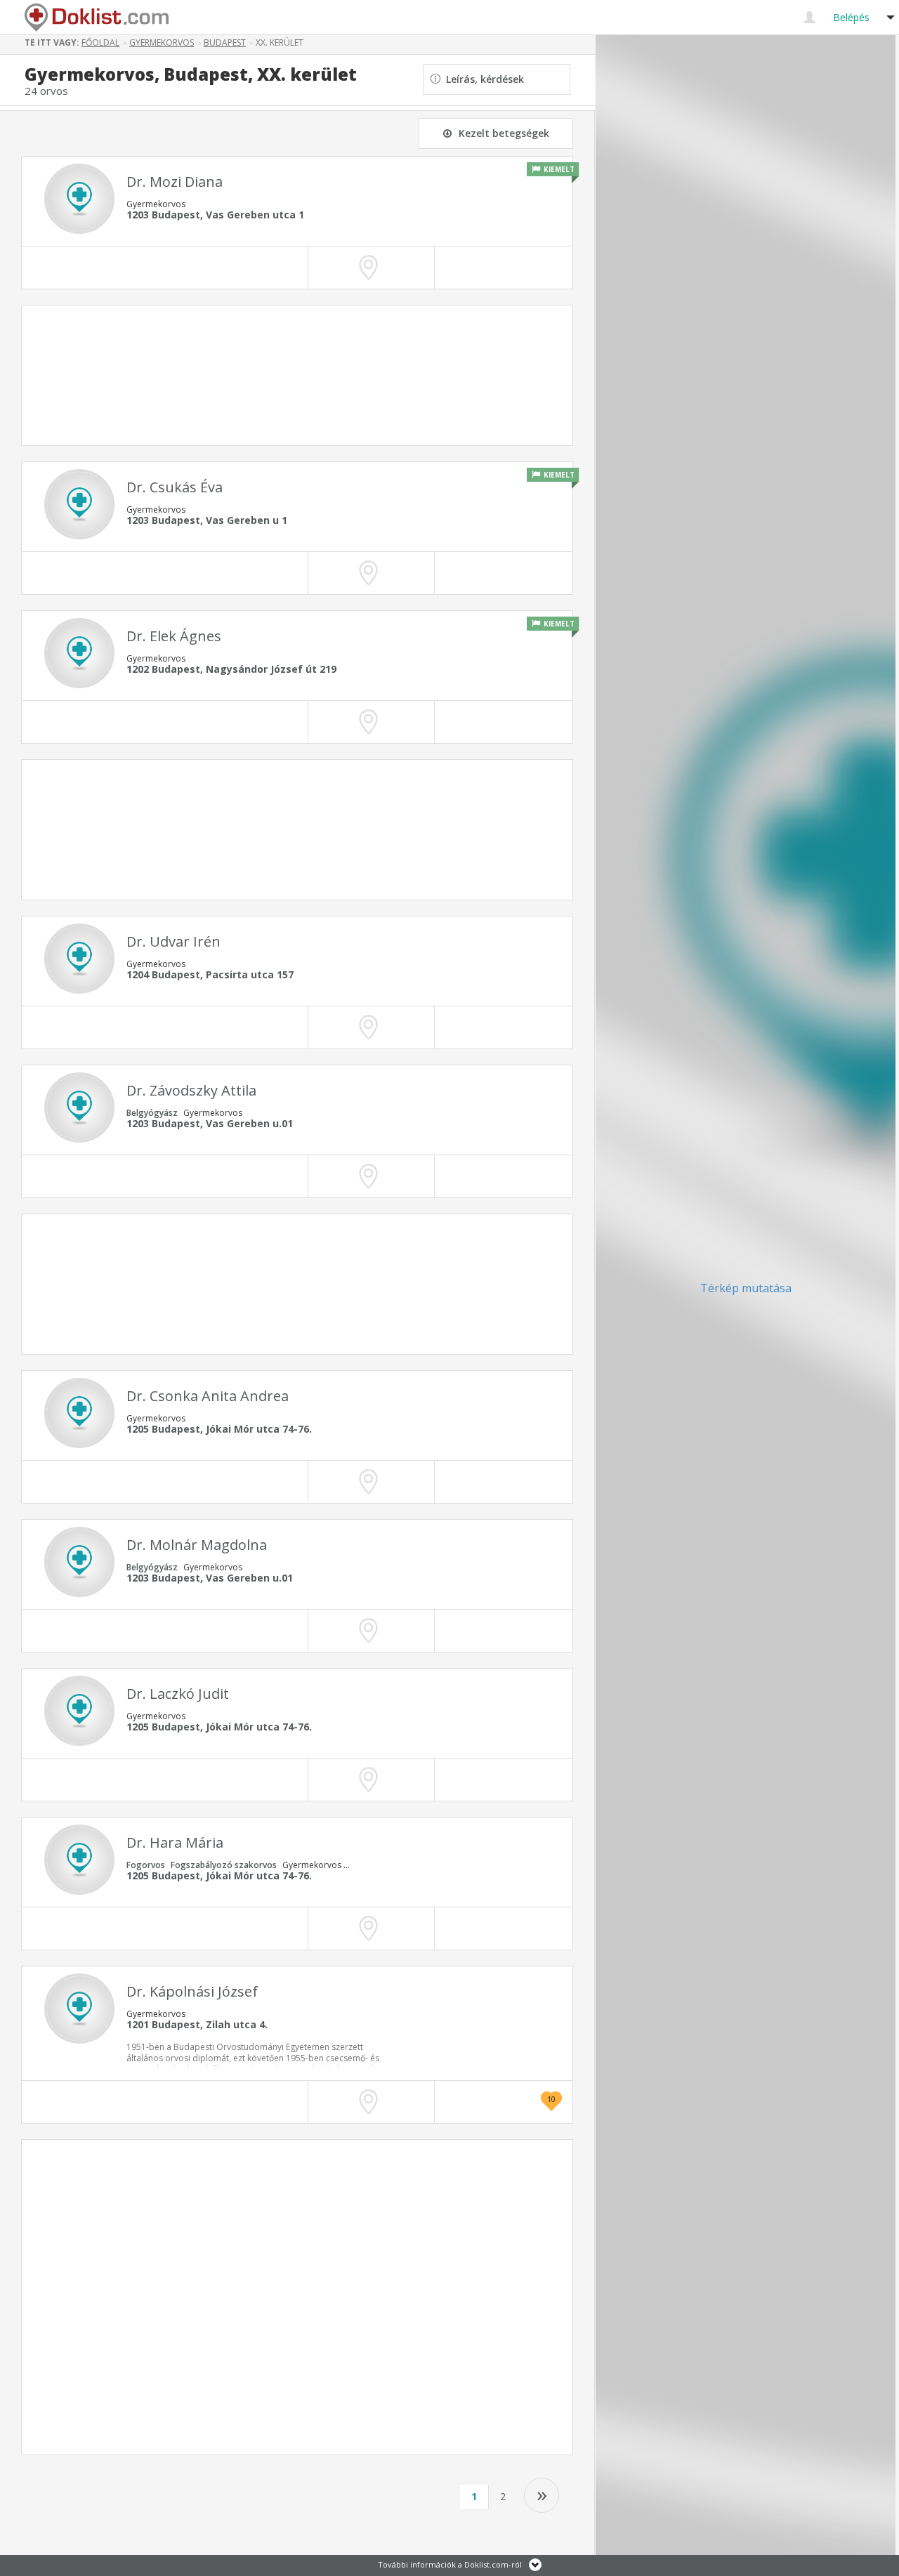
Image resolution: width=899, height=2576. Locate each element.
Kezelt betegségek (504, 133)
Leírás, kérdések (482, 79)
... (347, 1865)
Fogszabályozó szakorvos (224, 1865)
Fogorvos (146, 1865)
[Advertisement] (297, 375)
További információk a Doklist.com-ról (450, 2564)
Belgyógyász (152, 1113)
